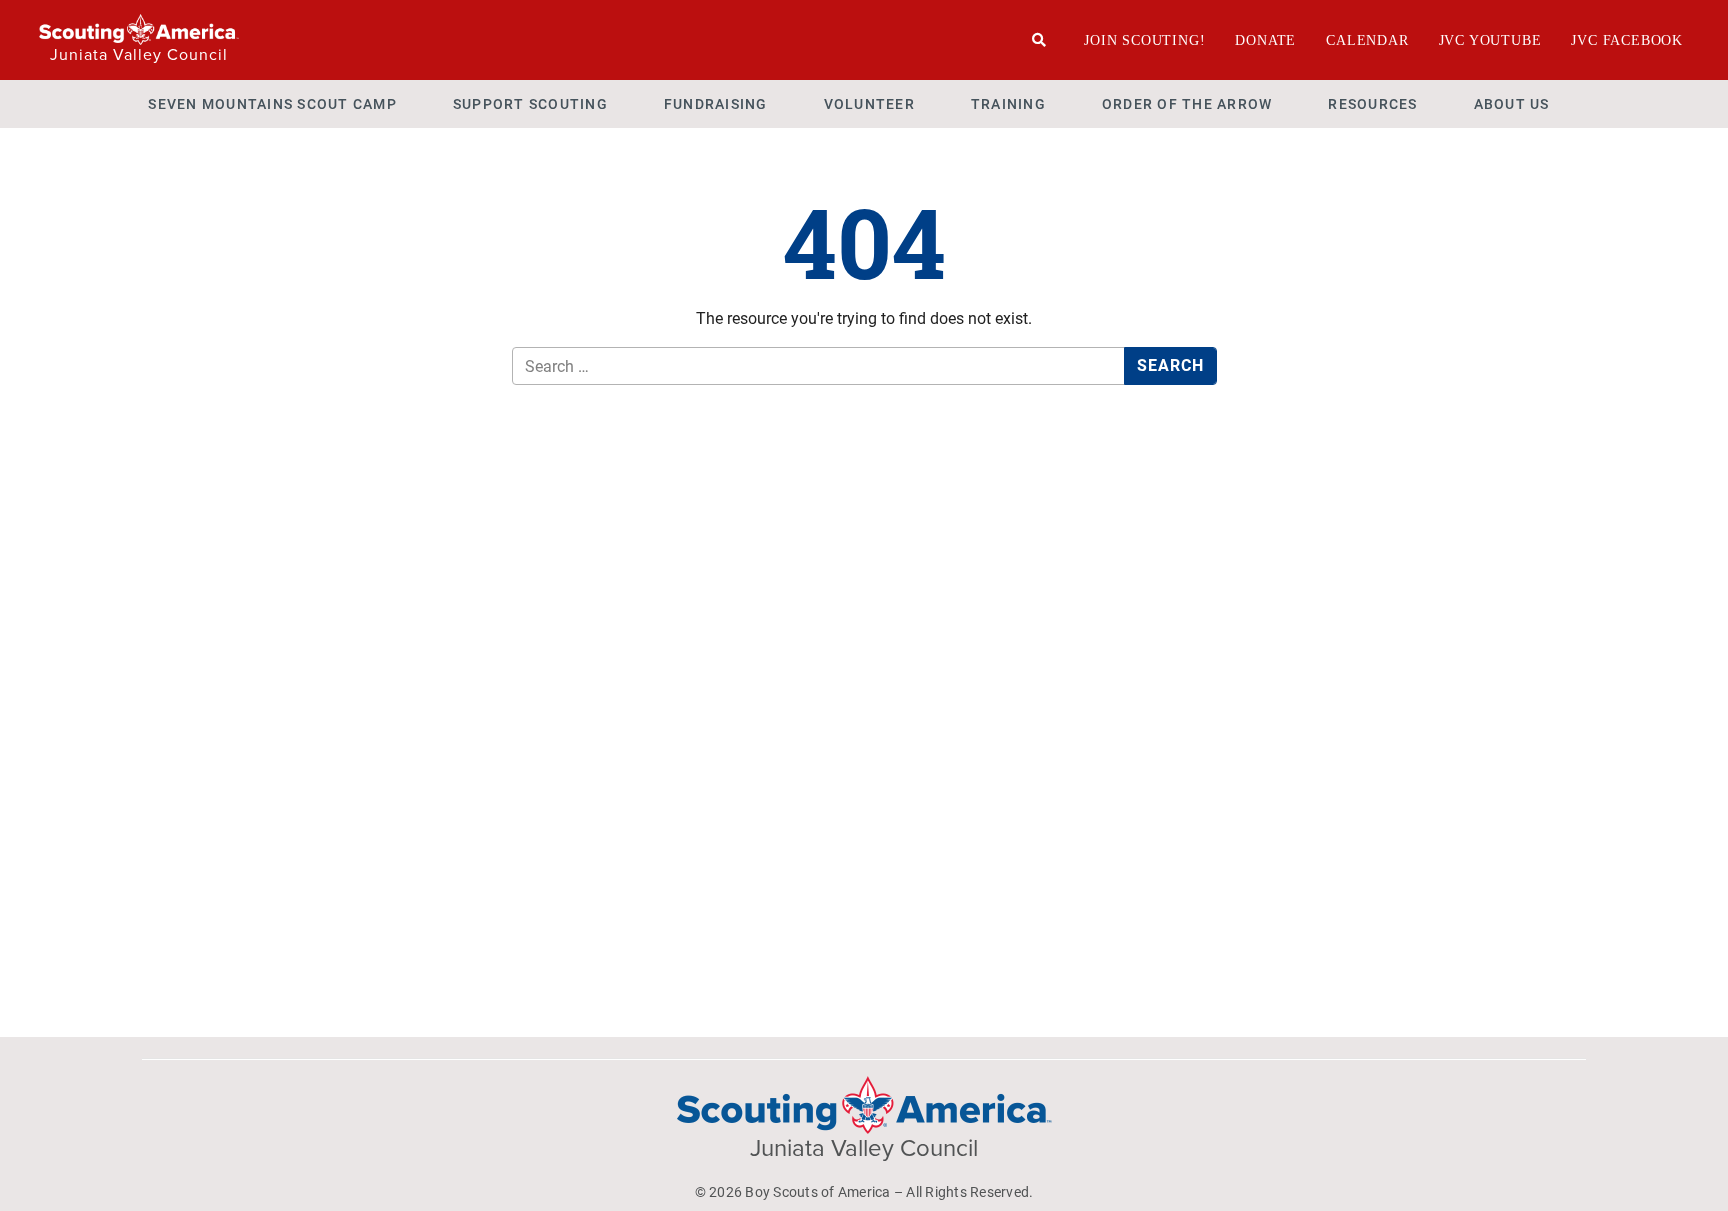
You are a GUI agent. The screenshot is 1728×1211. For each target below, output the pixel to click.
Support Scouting (530, 104)
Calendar (1367, 40)
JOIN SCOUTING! (1144, 40)
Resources (1372, 104)
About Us (1512, 104)
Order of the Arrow (1187, 104)
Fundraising (716, 104)
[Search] (1039, 40)
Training (1008, 104)
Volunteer (869, 104)
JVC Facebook (1627, 40)
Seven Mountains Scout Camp (272, 104)
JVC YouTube (1490, 40)
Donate (1265, 40)
